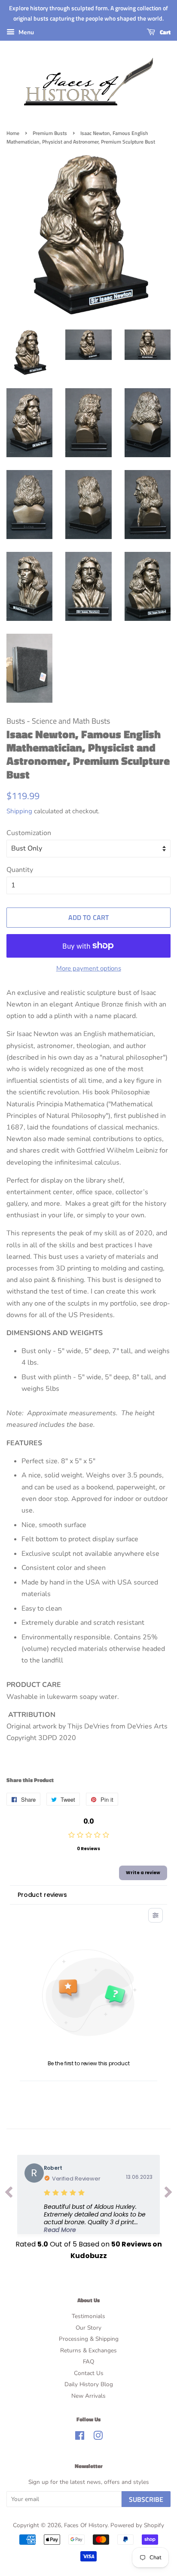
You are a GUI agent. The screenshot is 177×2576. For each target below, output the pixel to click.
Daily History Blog (89, 2384)
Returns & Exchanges (88, 2350)
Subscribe (146, 2499)
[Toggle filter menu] (156, 1915)
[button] (98, 2218)
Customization (29, 833)
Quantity (20, 870)
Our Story (88, 2328)
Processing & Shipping (89, 2339)
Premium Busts (50, 133)
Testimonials (88, 2316)
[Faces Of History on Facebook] (80, 2437)
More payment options (89, 968)
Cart (165, 32)
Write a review (143, 1873)
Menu (25, 32)
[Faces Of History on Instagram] (98, 2437)
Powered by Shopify (137, 2525)
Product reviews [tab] (42, 1895)
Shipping (19, 811)
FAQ (88, 2362)
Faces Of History (86, 2525)
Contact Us (89, 2373)
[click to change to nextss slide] (168, 2194)
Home (13, 133)
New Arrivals (88, 2396)
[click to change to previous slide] (9, 2194)
